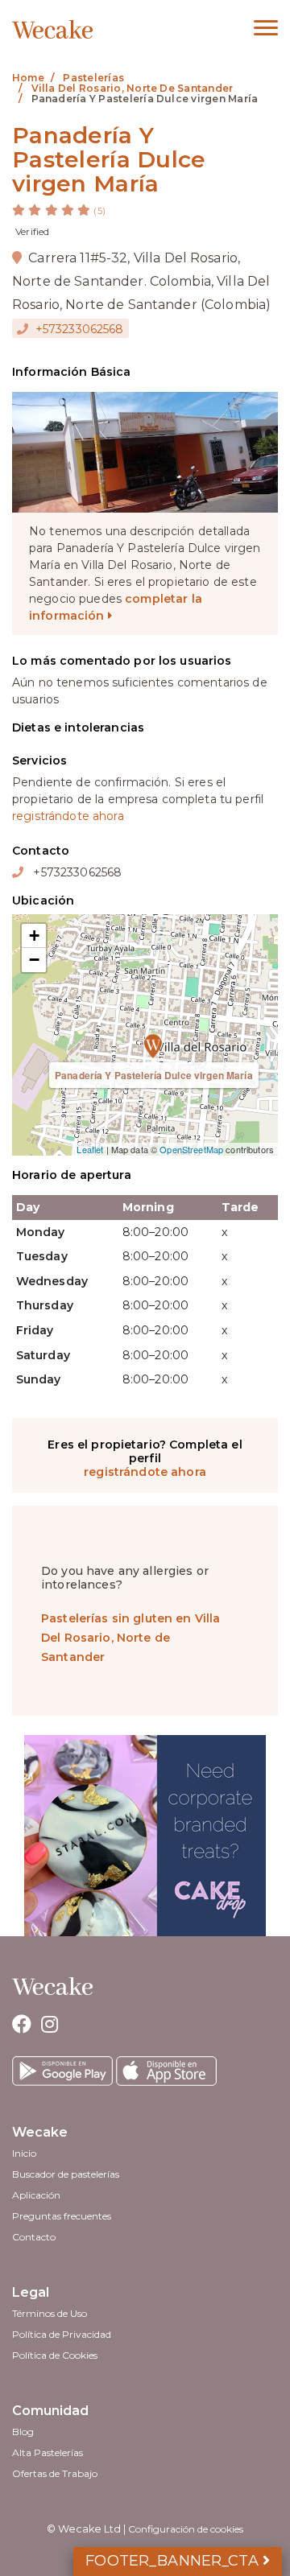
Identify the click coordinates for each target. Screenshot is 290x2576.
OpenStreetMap (191, 1149)
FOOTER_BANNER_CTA (174, 2561)
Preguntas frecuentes (62, 2216)
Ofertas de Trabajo (55, 2473)
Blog (23, 2432)
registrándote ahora (68, 816)
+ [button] (34, 936)
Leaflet (90, 1149)
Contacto (34, 2237)
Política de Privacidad (62, 2334)
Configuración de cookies (186, 2529)
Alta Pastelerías (48, 2452)
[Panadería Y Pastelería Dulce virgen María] (145, 1035)
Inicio (24, 2153)
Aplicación (36, 2195)
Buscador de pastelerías (66, 2174)
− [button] (34, 960)
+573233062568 (78, 329)
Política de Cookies (55, 2355)
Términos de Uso (50, 2313)
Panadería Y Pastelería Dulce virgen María (154, 1075)
